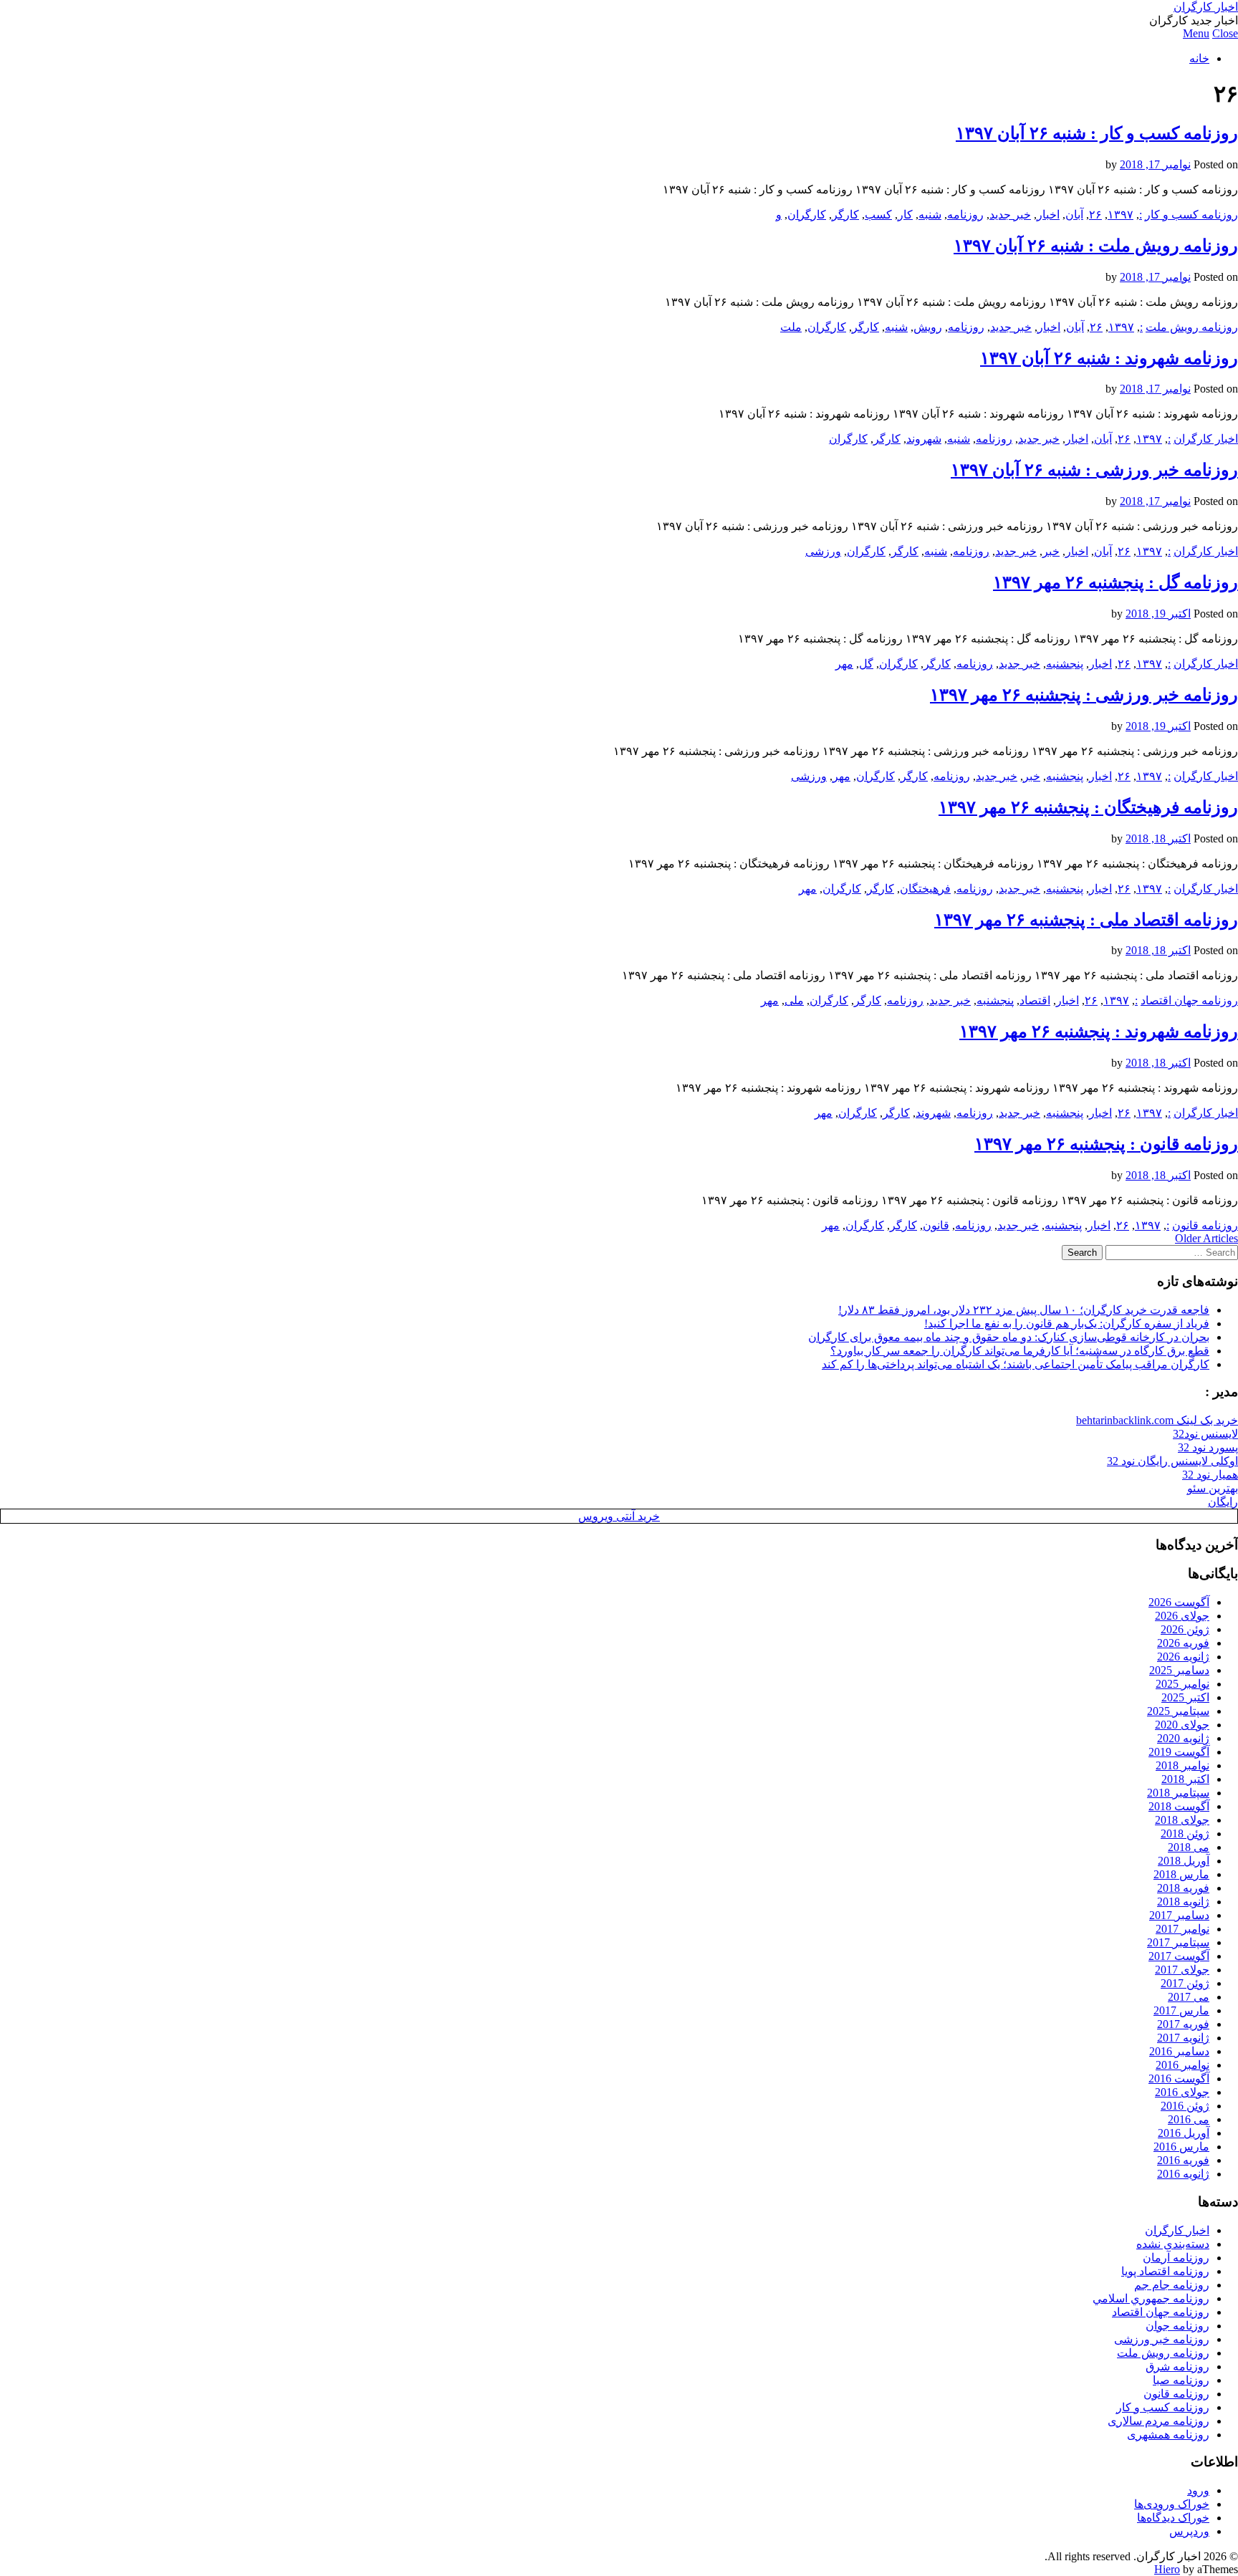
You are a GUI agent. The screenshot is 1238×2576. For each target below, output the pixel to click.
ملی (794, 1000)
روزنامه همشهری (1168, 2435)
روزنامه (965, 215)
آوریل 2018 (1184, 1861)
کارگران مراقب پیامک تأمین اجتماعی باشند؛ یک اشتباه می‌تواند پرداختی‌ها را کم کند (1016, 1364)
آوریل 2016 (1184, 2133)
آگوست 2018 (1179, 1806)
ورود (1198, 2490)
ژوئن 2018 (1185, 1834)
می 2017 (1189, 1997)
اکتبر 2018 (1185, 1779)
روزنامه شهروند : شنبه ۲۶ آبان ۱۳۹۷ (1109, 358)
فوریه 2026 (1183, 1643)
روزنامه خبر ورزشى (1162, 2339)
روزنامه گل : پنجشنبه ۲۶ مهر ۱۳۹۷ (1115, 582)
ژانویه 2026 (1183, 1657)
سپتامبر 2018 (1178, 1793)
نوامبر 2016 (1182, 2065)
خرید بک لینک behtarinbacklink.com (1157, 1420)
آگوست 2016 (1179, 2078)
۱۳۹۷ (1121, 215)
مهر (844, 664)
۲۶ (1095, 215)
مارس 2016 (1181, 2147)
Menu (1196, 33)
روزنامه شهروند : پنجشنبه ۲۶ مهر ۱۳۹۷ (1099, 1032)
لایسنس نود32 (1205, 1434)
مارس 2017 (1181, 2010)
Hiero (1167, 2569)
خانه (1199, 58)
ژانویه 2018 (1183, 1902)
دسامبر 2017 (1179, 1915)
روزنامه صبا (1181, 2380)
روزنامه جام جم (1172, 2285)
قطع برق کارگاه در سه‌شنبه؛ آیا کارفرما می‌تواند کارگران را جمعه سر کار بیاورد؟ (1020, 1351)
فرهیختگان (925, 889)
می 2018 (1189, 1847)
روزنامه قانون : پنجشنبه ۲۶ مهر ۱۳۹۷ (1106, 1144)
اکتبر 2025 (1185, 1697)
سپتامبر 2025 (1178, 1711)
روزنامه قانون (1205, 1225)
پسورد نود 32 (1208, 1447)
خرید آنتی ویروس (619, 1516)
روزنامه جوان (1177, 2326)
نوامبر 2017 (1182, 1929)
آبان (1074, 215)
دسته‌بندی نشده (1173, 2244)
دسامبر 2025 (1179, 1670)
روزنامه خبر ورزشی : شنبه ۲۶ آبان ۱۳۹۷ (1094, 470)
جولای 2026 (1182, 1616)
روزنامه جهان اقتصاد (1189, 1000)
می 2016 (1189, 2119)
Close (1225, 33)
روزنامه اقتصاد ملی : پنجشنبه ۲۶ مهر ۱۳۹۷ (1086, 920)
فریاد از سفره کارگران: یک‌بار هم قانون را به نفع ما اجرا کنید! (1067, 1323)
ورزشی (823, 551)
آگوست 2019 (1179, 1752)
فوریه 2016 (1183, 2160)
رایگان (1223, 1502)
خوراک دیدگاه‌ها (1173, 2518)
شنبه (930, 215)
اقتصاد (1035, 1000)
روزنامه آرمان (1176, 2258)
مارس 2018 (1181, 1874)
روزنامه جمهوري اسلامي (1151, 2298)
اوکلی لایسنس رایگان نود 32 (1172, 1461)
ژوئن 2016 (1185, 2106)
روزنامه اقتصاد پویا (1165, 2271)
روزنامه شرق (1177, 2366)
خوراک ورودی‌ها (1172, 2504)
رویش (928, 327)
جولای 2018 (1182, 1820)
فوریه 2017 (1183, 2024)
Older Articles (1206, 1238)
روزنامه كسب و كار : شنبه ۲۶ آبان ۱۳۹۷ (1097, 133)
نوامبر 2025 (1182, 1684)
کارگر (845, 215)
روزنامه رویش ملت (1192, 327)
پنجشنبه (1065, 664)
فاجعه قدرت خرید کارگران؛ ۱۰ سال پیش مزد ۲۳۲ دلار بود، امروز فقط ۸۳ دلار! (1024, 1310)
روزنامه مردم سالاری (1158, 2421)
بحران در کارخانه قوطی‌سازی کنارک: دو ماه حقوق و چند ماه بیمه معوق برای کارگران (1009, 1337)
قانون (936, 1225)
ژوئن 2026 (1185, 1629)
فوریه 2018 (1183, 1888)
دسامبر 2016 (1179, 2051)
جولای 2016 (1182, 2092)
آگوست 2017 (1179, 1956)
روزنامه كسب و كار (1191, 215)
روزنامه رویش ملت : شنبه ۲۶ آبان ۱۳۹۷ (1096, 246)
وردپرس (1189, 2531)
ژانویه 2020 (1183, 1738)
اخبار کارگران (1206, 7)
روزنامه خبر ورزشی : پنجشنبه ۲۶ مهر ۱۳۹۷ (1084, 695)
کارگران (807, 215)
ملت (791, 327)
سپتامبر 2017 (1178, 1942)
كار (905, 215)
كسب (878, 215)
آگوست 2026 (1179, 1602)
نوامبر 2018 (1182, 1765)
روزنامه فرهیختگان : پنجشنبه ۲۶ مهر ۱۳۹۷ (1088, 807)
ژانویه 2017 (1183, 2038)
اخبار (1048, 215)
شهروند (924, 439)
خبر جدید (1010, 215)
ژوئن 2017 (1185, 1983)
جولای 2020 (1182, 1725)
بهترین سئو (1213, 1488)
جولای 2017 (1182, 1970)
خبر (1051, 551)
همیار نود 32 (1210, 1475)
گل (866, 664)
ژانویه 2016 (1183, 2174)
